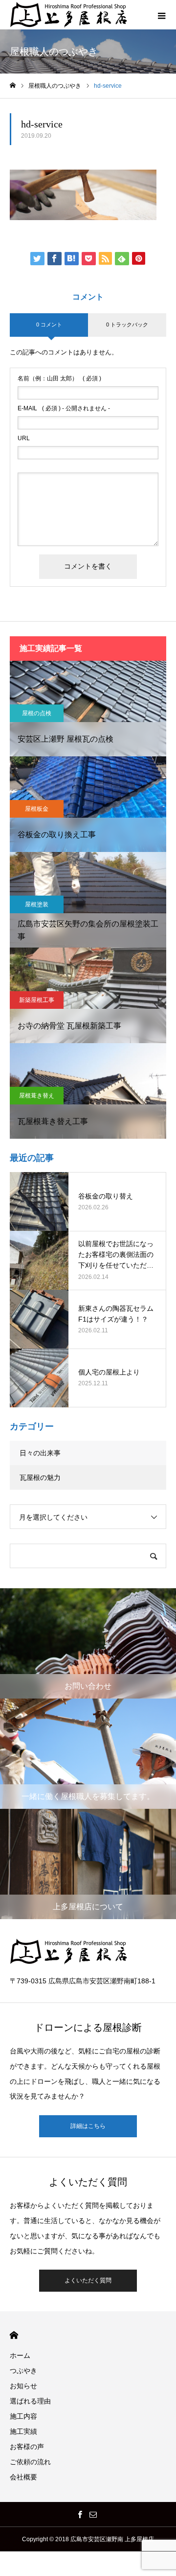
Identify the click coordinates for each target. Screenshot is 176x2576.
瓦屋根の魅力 (40, 1477)
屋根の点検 (37, 713)
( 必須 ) (59, 378)
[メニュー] (161, 15)
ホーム (20, 2355)
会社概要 (23, 2477)
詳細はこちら (88, 2126)
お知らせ (23, 2386)
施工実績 (23, 2431)
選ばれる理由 (30, 2401)
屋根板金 (37, 809)
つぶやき (23, 2371)
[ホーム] (13, 86)
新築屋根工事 (37, 1000)
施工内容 (23, 2416)
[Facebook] (80, 2514)
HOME (14, 2335)
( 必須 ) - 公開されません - (64, 408)
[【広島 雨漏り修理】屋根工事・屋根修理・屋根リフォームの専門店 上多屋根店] (71, 15)
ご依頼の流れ (30, 2462)
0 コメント (49, 325)
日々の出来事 (40, 1453)
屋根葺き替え (37, 1096)
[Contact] (93, 2514)
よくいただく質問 (88, 2280)
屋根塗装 (37, 904)
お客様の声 (27, 2447)
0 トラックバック (127, 325)
